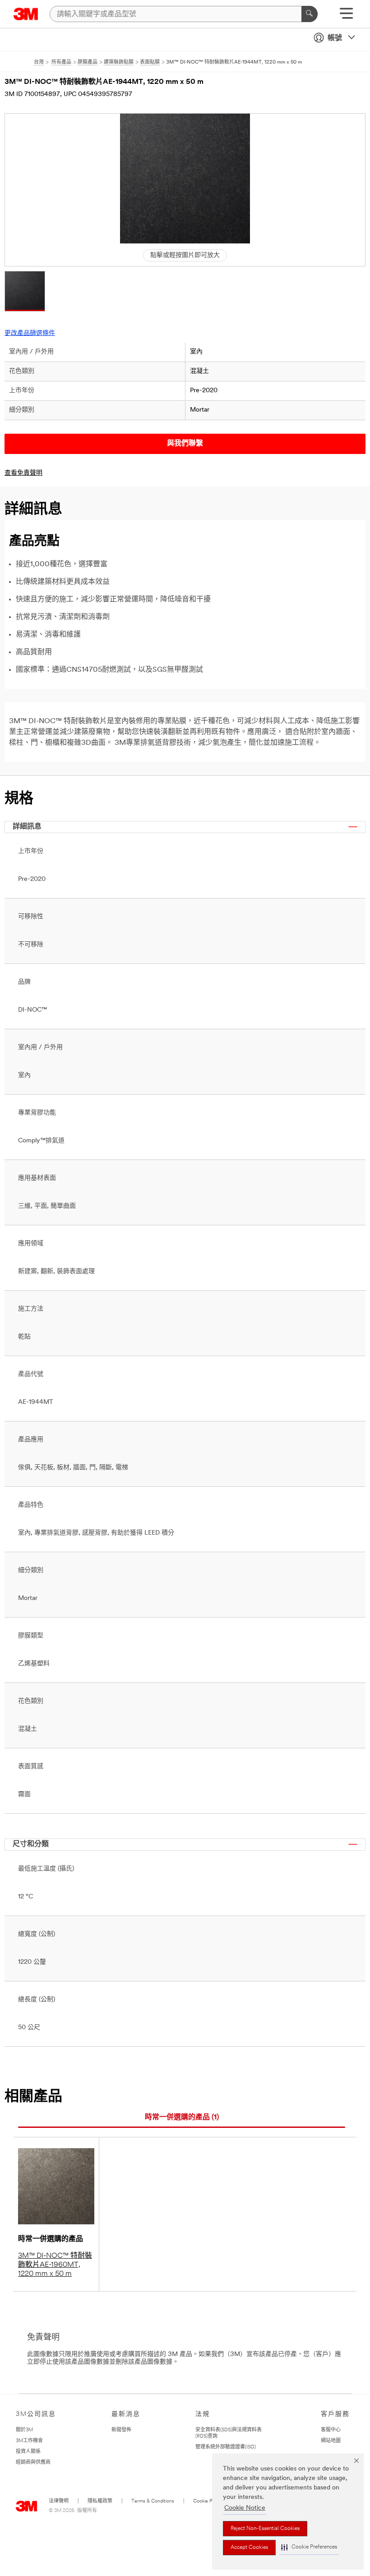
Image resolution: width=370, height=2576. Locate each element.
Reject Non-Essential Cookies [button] (265, 2529)
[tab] (182, 2118)
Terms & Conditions (153, 2501)
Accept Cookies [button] (249, 2548)
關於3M (24, 2430)
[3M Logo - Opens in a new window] (26, 14)
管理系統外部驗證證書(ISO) (226, 2447)
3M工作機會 (29, 2441)
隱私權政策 (100, 2501)
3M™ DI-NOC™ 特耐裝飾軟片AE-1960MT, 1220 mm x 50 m (55, 2265)
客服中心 (331, 2430)
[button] (309, 2547)
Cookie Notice (245, 2508)
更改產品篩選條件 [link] (30, 333)
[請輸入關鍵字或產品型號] (310, 14)
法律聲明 (59, 2501)
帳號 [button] (335, 38)
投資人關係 (28, 2452)
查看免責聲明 (23, 473)
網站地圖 (331, 2441)
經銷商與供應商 (33, 2463)
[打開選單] (346, 16)
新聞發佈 (121, 2430)
